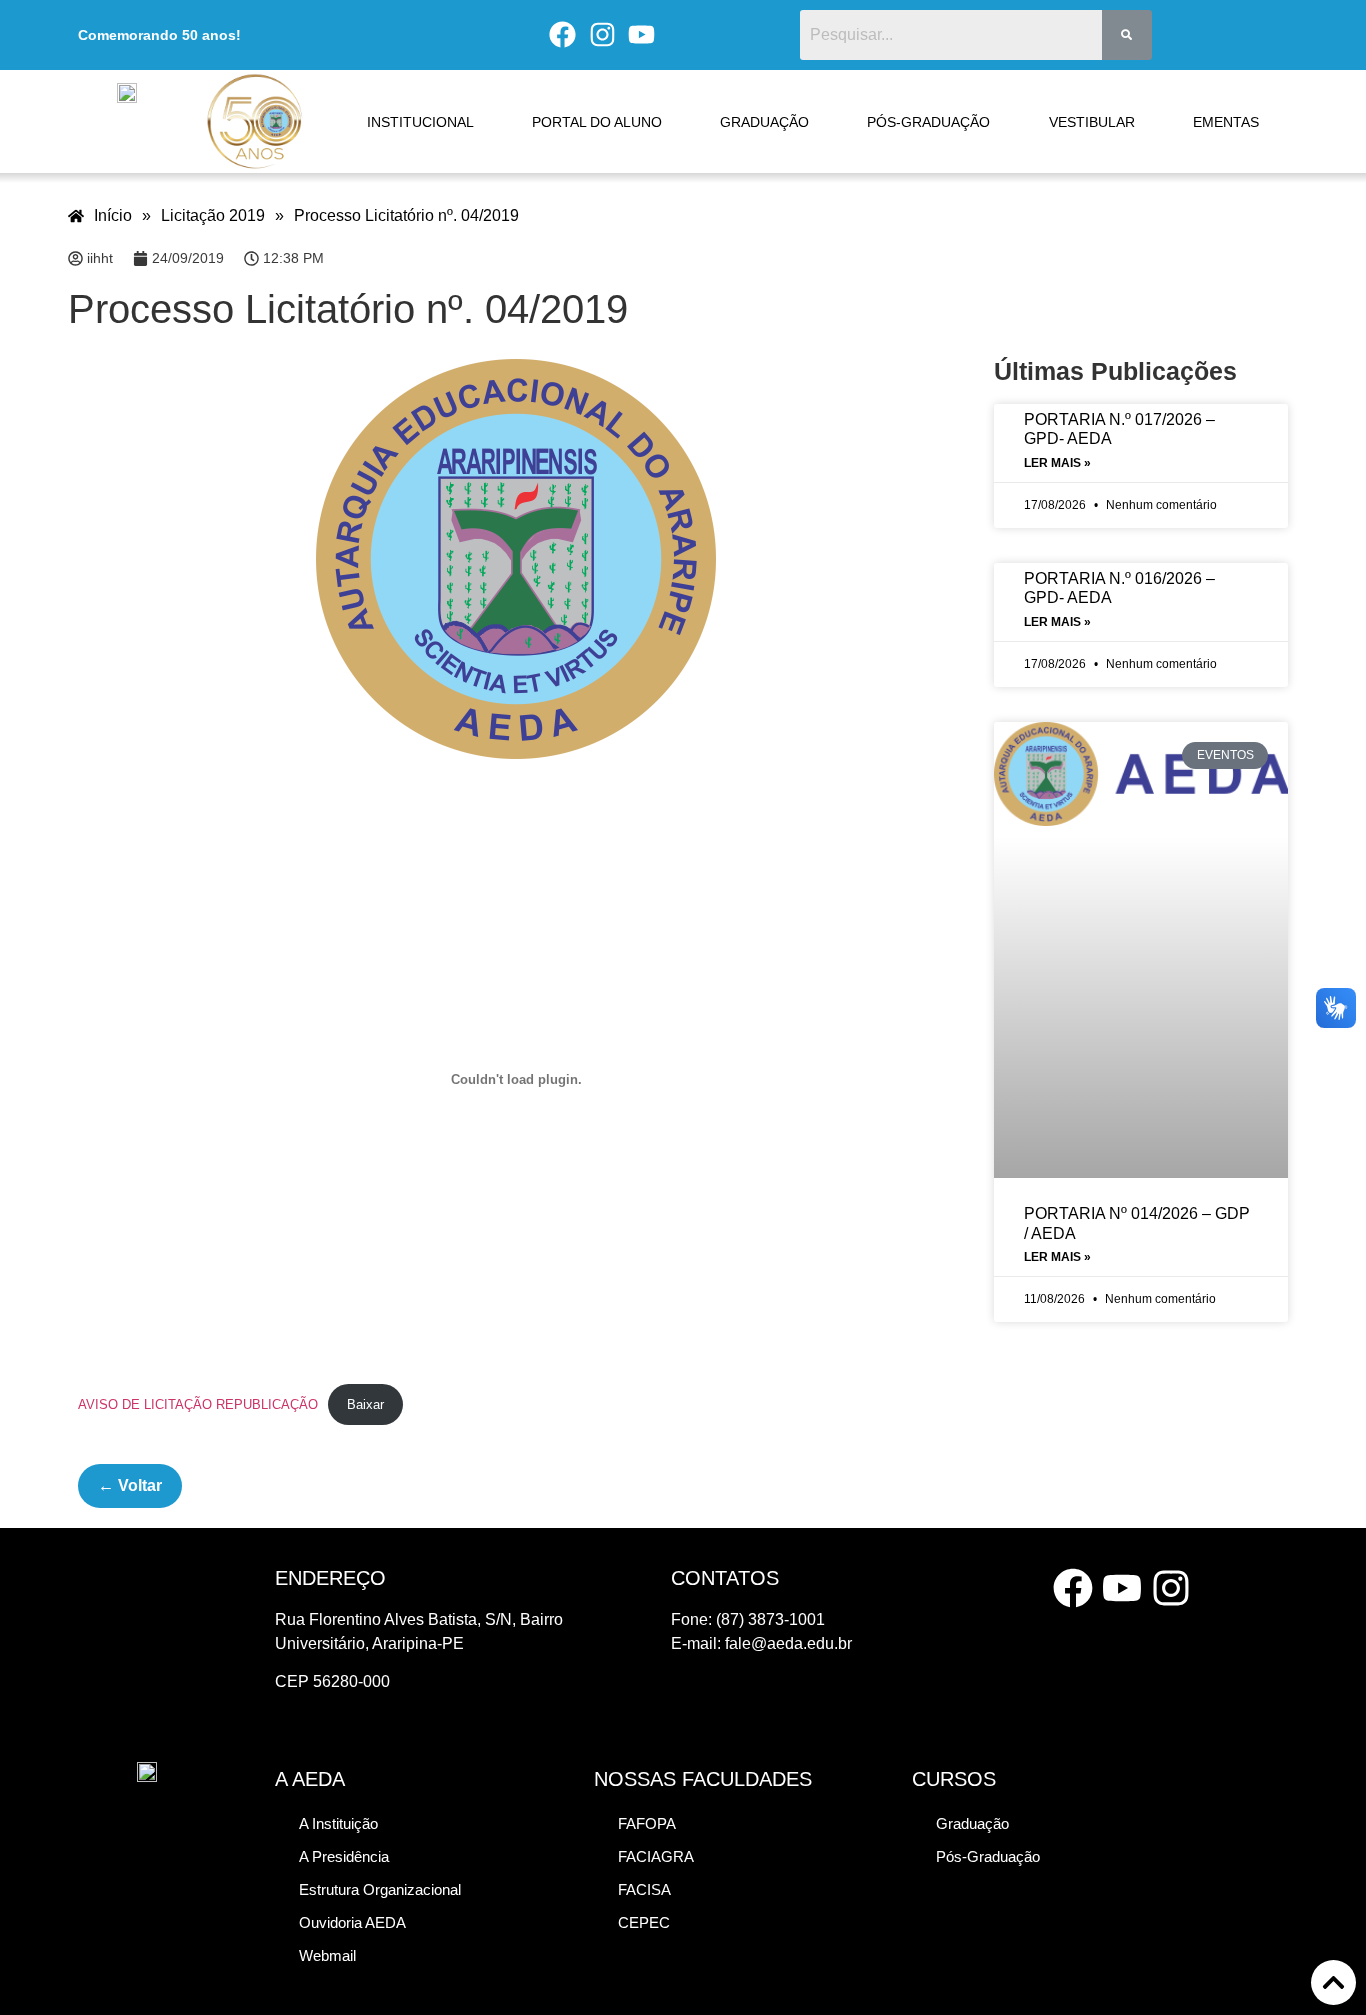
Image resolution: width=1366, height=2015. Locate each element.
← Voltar (130, 1485)
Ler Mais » (1057, 463)
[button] (380, 1889)
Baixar (365, 1404)
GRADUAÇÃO (764, 122)
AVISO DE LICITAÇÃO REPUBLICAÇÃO (198, 1404)
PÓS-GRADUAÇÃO (928, 122)
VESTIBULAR (1092, 122)
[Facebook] (562, 35)
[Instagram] (602, 35)
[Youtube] (642, 35)
